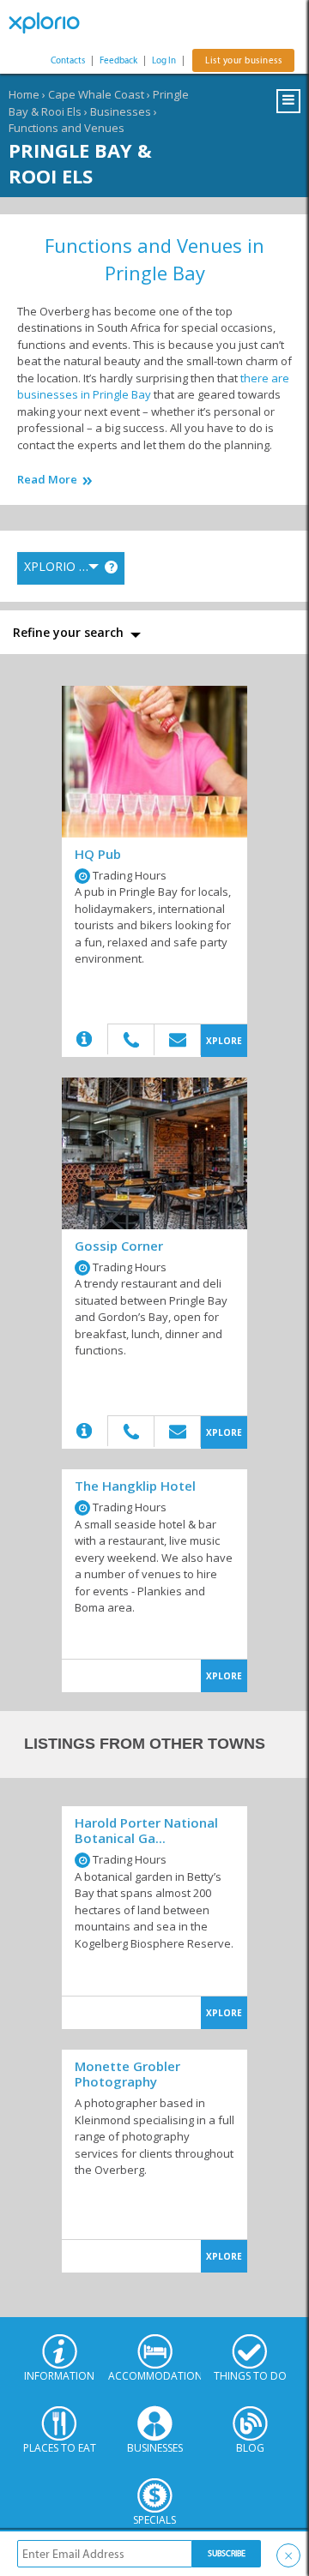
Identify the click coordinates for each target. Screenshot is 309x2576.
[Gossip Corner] (154, 1153)
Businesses (121, 111)
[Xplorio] (51, 23)
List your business (243, 60)
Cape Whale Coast (96, 94)
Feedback (118, 60)
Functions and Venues (67, 128)
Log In (164, 60)
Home (24, 94)
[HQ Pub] (154, 762)
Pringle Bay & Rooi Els (80, 163)
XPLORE (224, 1041)
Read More (47, 480)
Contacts (68, 60)
